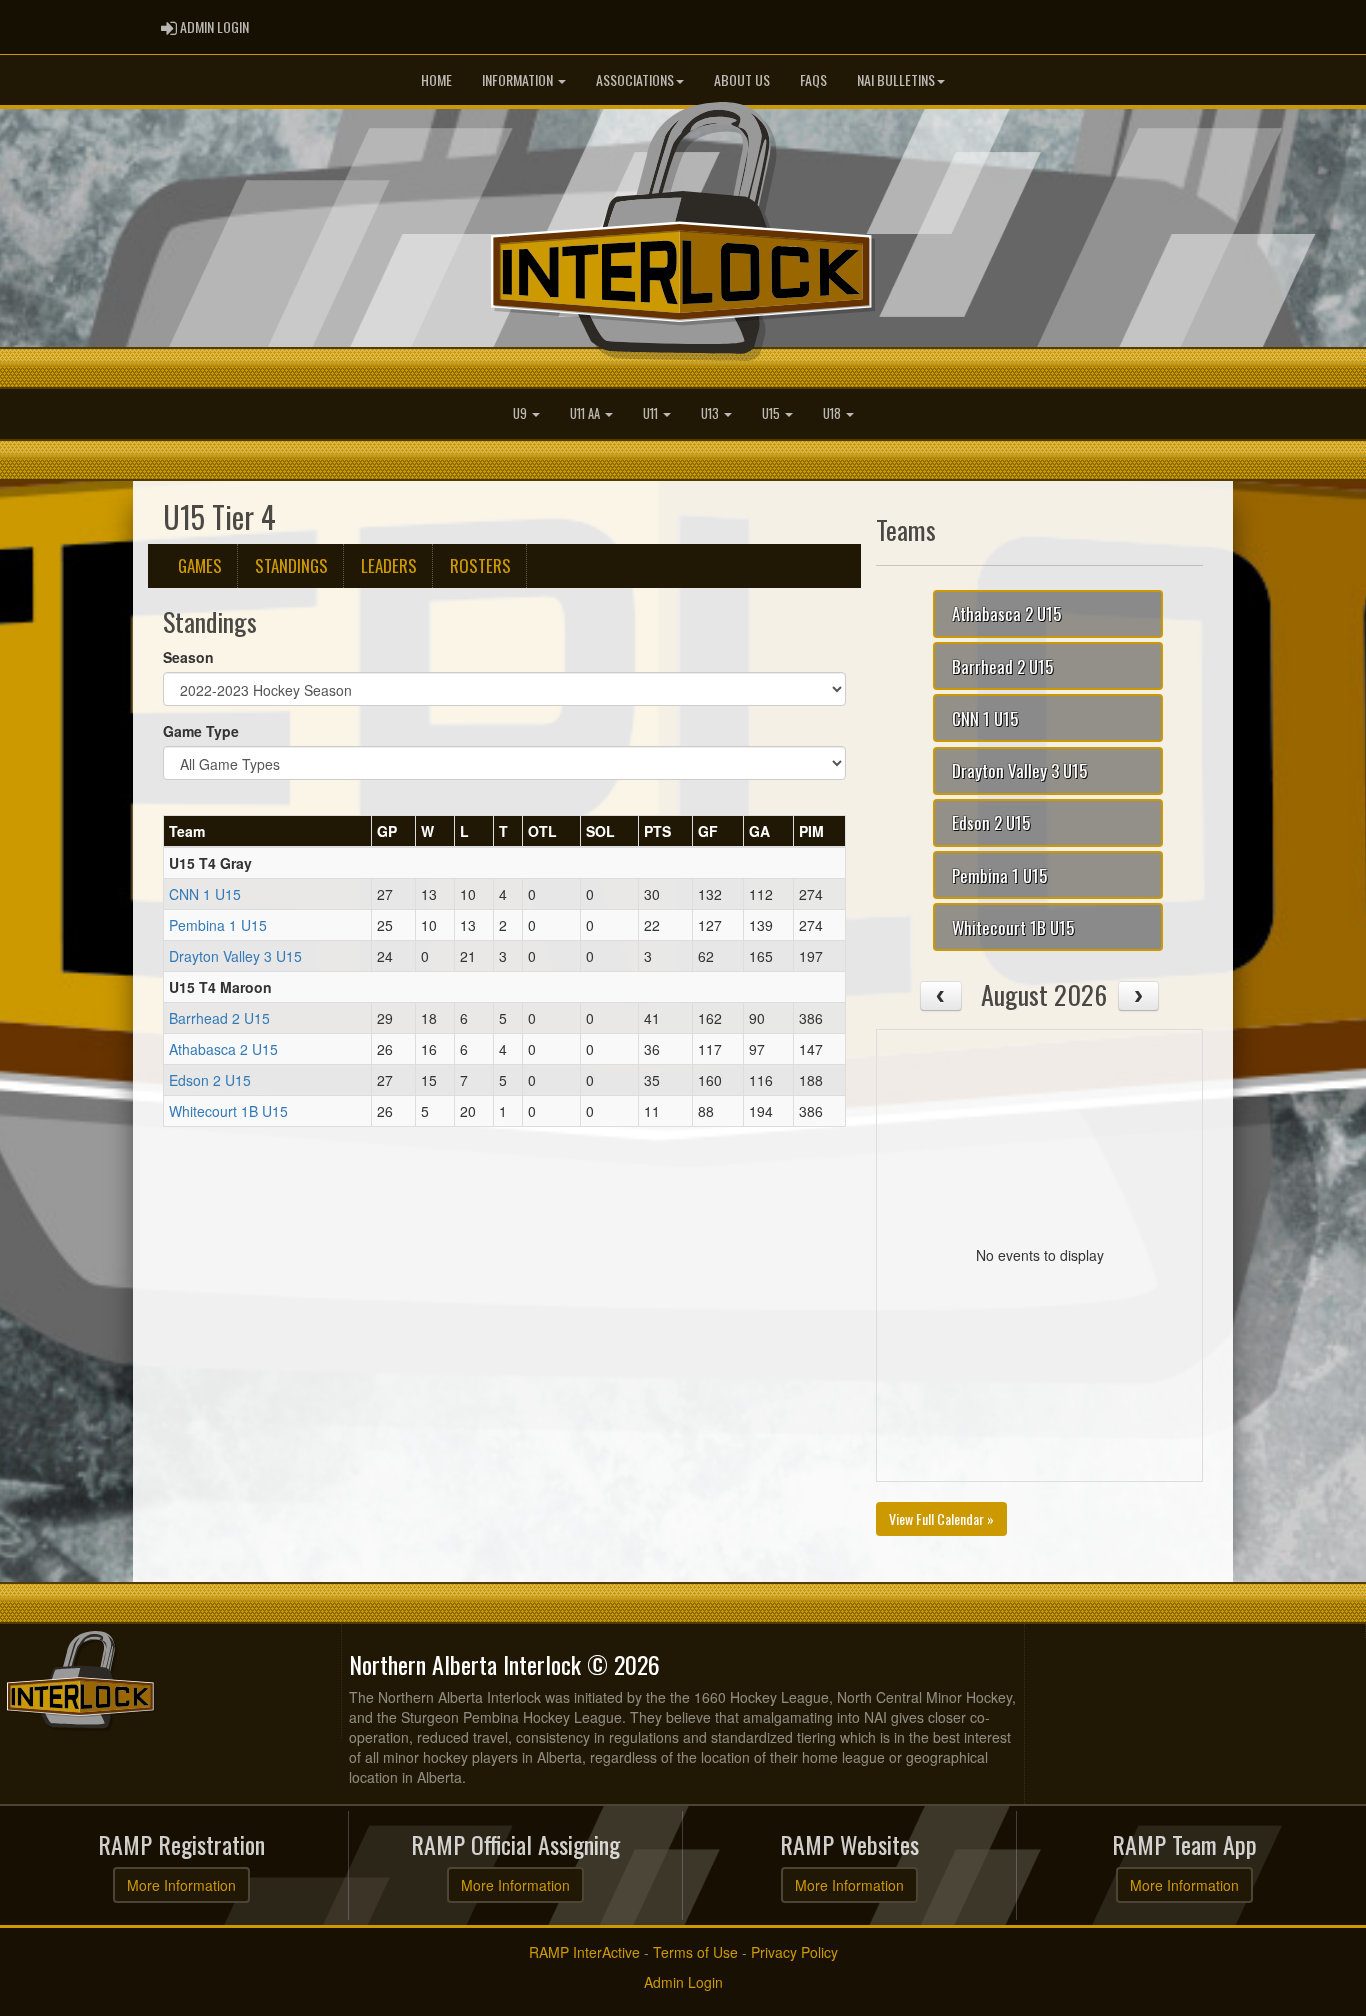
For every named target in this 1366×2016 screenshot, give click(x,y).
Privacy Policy (794, 1952)
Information (519, 79)
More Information (181, 1885)
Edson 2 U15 (210, 1080)
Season (188, 657)
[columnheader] (268, 831)
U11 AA (586, 413)
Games (200, 565)
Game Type (201, 731)
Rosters (480, 565)
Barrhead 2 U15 (219, 1018)
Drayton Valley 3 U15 (235, 956)
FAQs (813, 79)
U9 (521, 413)
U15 (772, 413)
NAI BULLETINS (896, 79)
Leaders (389, 565)
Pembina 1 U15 (218, 925)
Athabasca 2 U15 (223, 1049)
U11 (652, 413)
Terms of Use (695, 1952)
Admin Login (683, 1982)
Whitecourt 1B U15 (228, 1111)
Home (436, 79)
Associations (635, 79)
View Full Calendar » (941, 1518)
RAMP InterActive (584, 1952)
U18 (833, 413)
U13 (711, 413)
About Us (742, 79)
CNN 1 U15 (205, 894)
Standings (291, 565)
